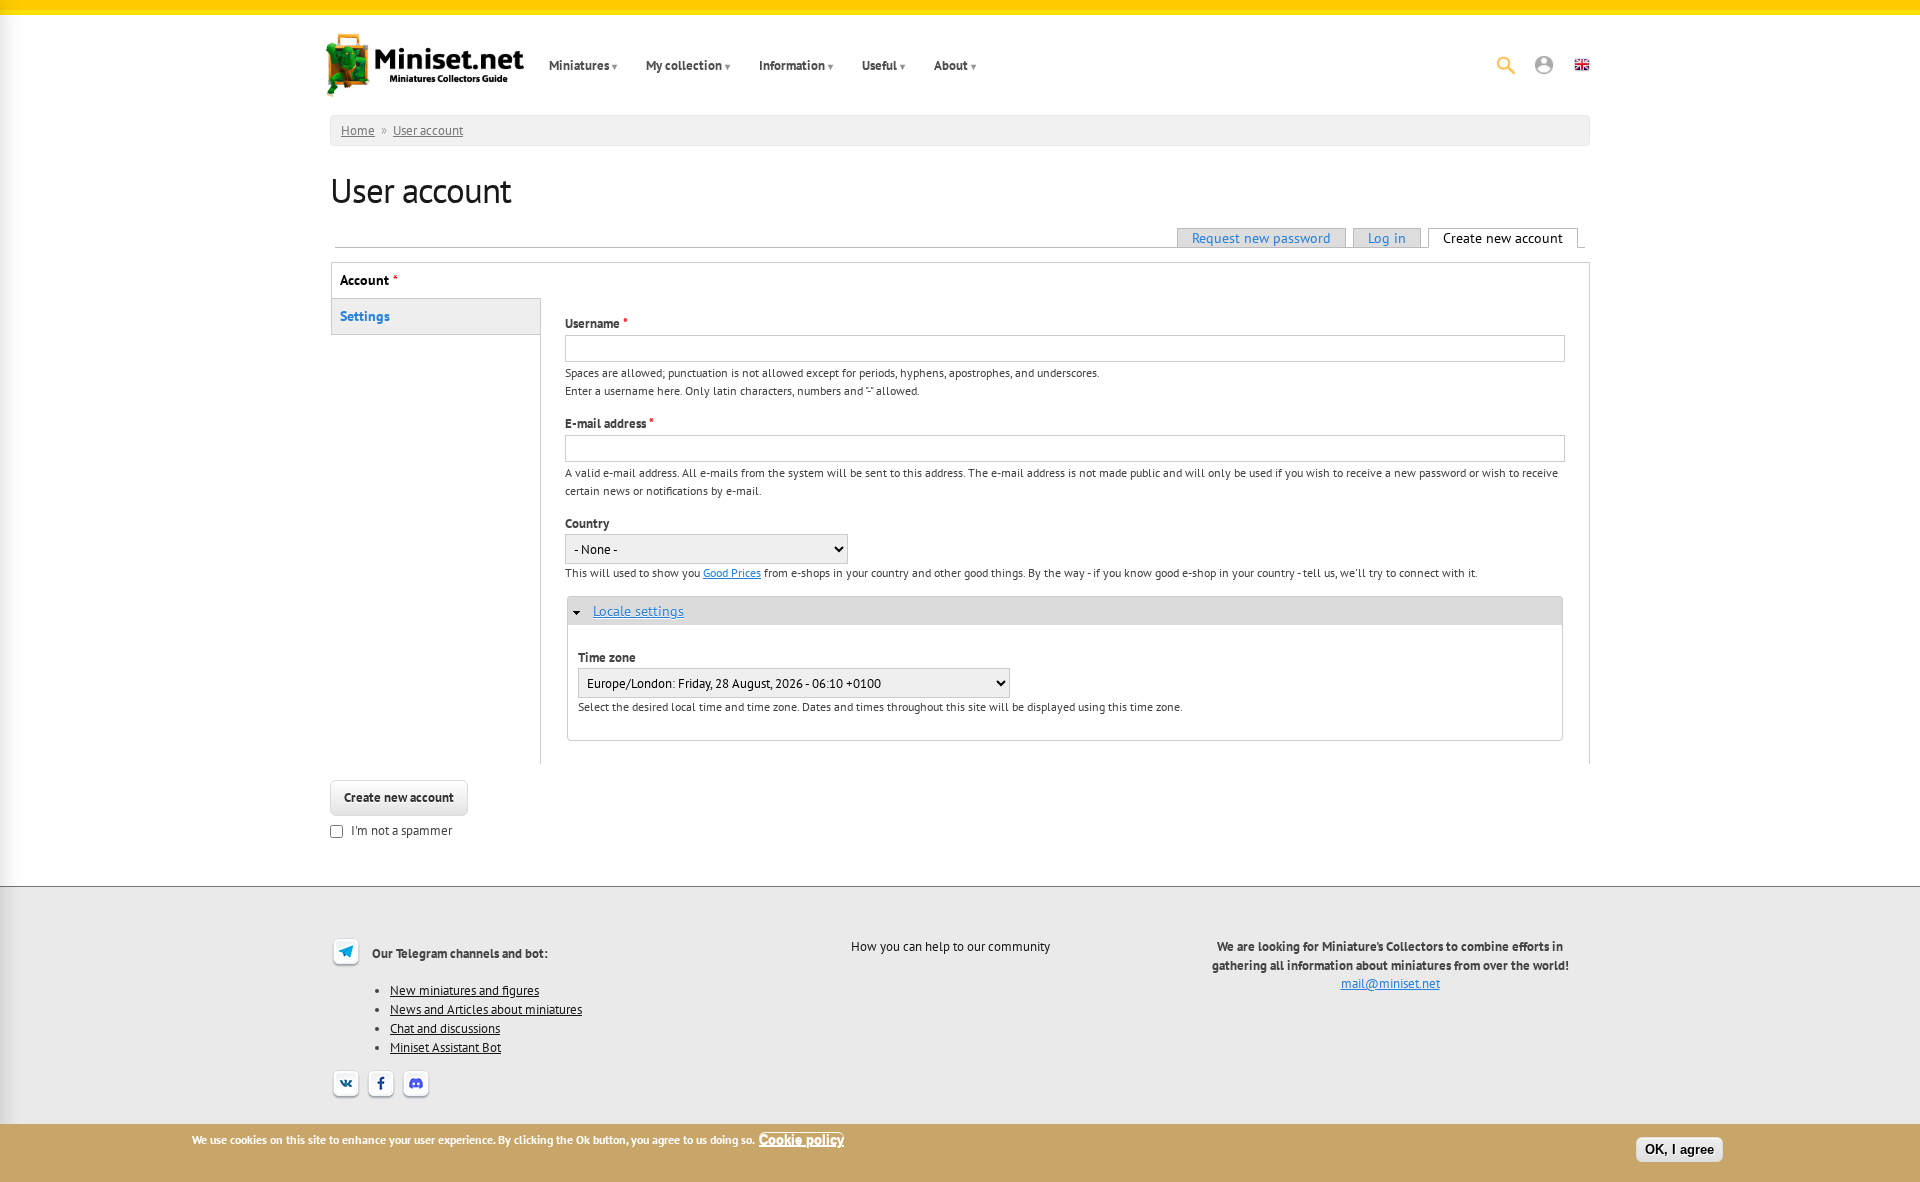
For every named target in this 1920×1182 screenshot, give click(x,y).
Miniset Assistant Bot (445, 1047)
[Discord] (416, 1096)
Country (587, 523)
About (951, 65)
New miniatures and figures (464, 990)
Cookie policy (801, 1139)
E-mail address (609, 423)
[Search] (1506, 65)
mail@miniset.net (1390, 983)
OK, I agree (1679, 1149)
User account (428, 130)
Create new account (1510, 238)
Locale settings (638, 611)
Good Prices (732, 572)
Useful (879, 65)
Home (358, 130)
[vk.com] (346, 1096)
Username (596, 323)
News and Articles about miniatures (486, 1009)
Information (792, 65)
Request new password (1261, 238)
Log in (1387, 238)
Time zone (607, 657)
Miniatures (579, 65)
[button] (1544, 65)
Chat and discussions (445, 1028)
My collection (684, 65)
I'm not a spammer (401, 830)
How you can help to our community (950, 946)
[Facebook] (381, 1096)
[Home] (425, 65)
